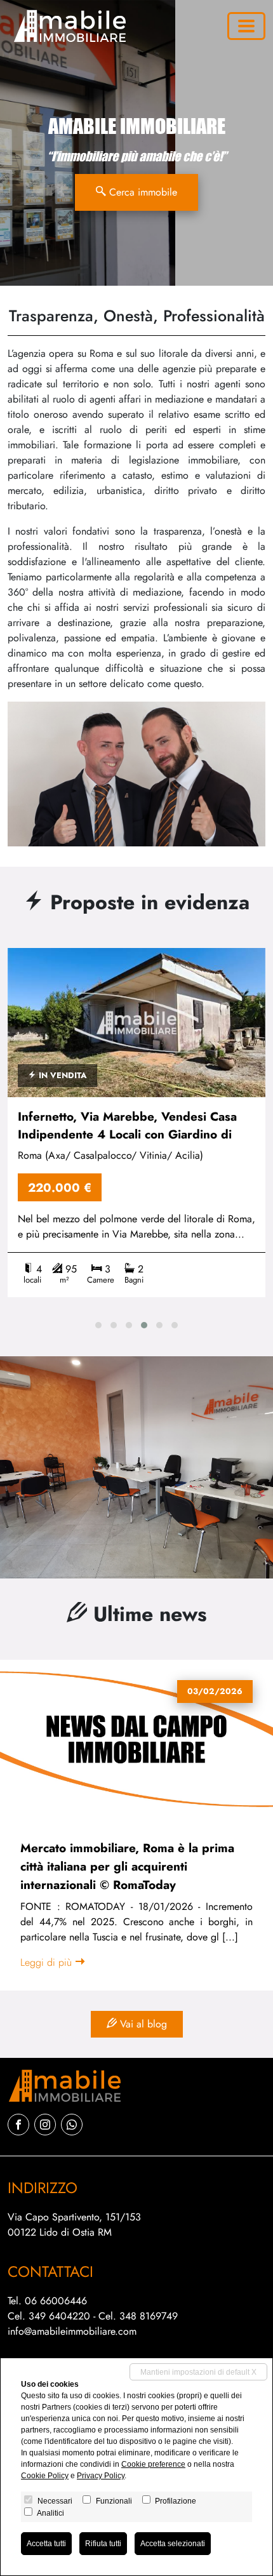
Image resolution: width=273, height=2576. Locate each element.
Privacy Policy (101, 2476)
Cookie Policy (45, 2476)
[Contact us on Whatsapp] (72, 2125)
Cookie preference (153, 2464)
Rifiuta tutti (103, 2544)
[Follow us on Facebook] (18, 2125)
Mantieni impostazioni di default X (198, 2372)
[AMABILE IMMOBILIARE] (67, 26)
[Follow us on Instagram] (45, 2125)
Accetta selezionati (173, 2544)
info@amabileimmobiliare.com (72, 2331)
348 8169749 (149, 2316)
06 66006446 (56, 2301)
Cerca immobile (142, 192)
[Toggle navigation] (246, 26)
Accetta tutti (46, 2544)
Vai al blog (142, 2024)
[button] (98, 1325)
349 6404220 (59, 2316)
